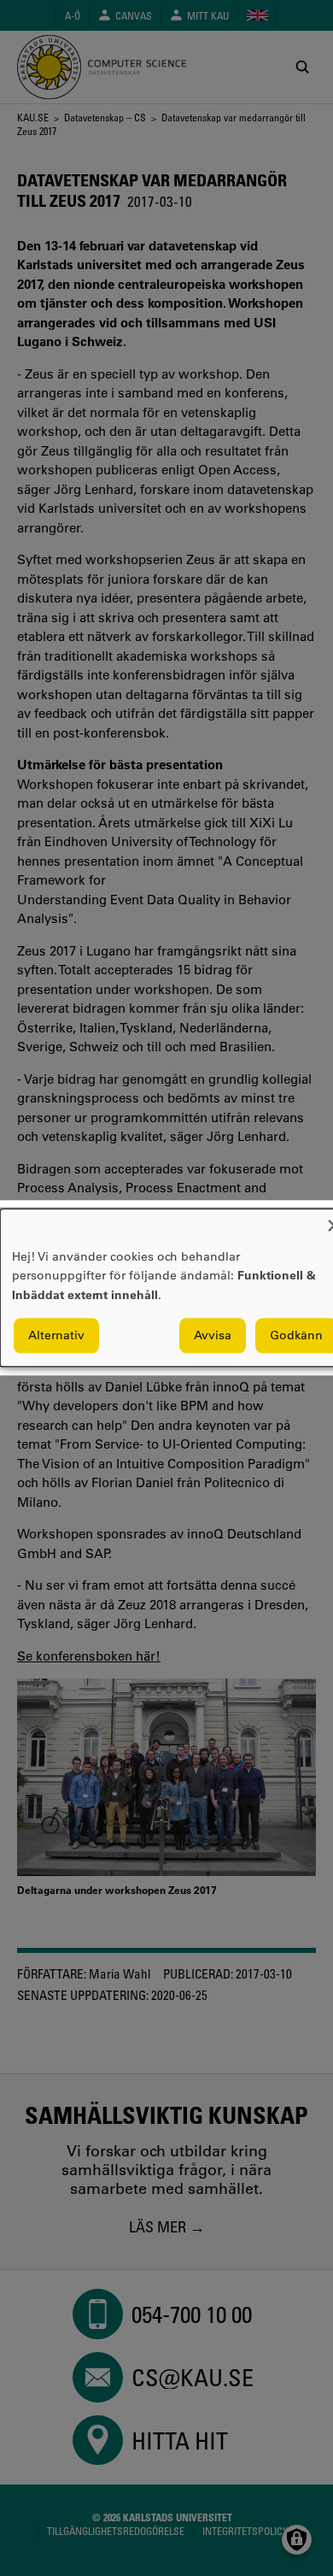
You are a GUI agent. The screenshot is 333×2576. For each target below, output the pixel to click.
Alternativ (56, 1336)
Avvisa (213, 1336)
